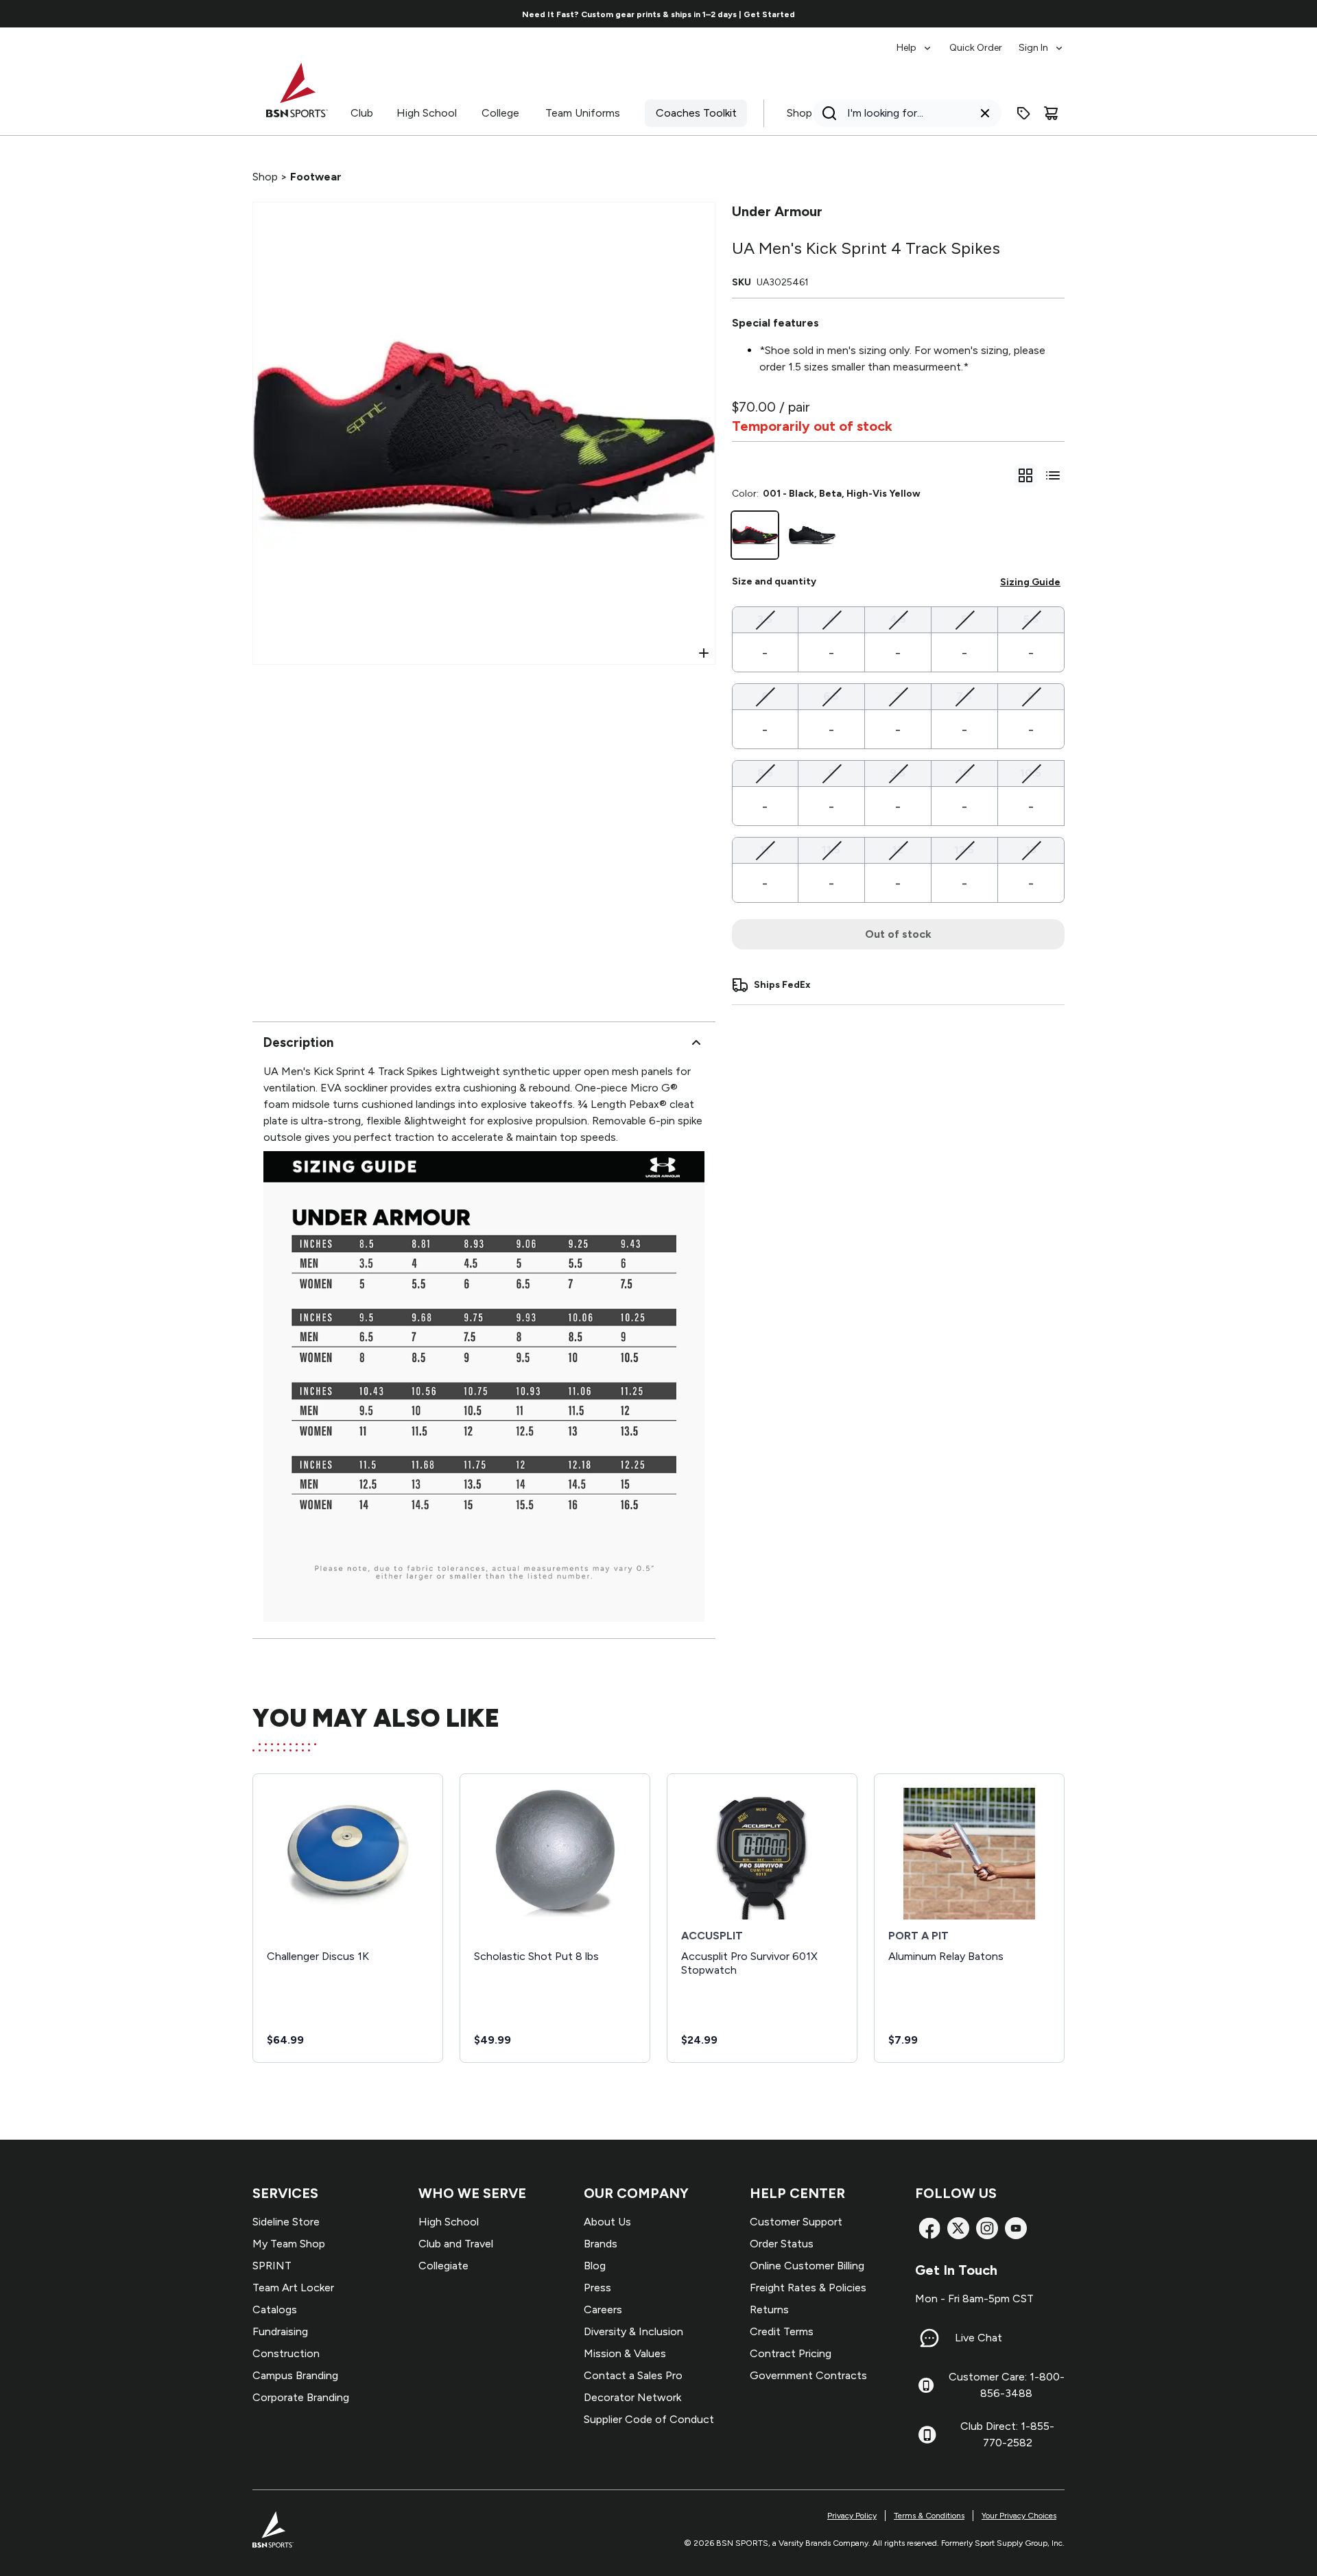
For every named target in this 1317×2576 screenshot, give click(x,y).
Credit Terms (782, 2331)
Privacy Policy (852, 2516)
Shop (799, 113)
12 (898, 849)
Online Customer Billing (807, 2266)
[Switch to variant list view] (1053, 475)
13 (1031, 849)
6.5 (831, 696)
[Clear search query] (985, 113)
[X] (958, 2228)
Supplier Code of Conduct (649, 2419)
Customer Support (796, 2222)
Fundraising (280, 2331)
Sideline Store (286, 2222)
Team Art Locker (293, 2288)
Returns (769, 2309)
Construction (286, 2353)
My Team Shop (289, 2244)
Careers (603, 2309)
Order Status (782, 2244)
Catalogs (275, 2309)
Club (362, 113)
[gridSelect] (1025, 475)
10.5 (1031, 772)
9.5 (898, 772)
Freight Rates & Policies (808, 2288)
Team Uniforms (583, 113)
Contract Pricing (791, 2353)
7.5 (964, 696)
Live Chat (978, 2338)
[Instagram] (987, 2228)
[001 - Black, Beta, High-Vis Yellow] (755, 535)
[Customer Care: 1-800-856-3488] (926, 2385)
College (500, 113)
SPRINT (272, 2266)
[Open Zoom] (704, 653)
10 (964, 772)
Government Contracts (808, 2375)
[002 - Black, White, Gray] (812, 535)
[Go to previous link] (218, 14)
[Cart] (1051, 113)
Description (298, 1042)
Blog (595, 2266)
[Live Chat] (929, 2338)
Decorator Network (632, 2397)
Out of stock (898, 934)
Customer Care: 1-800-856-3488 (1007, 2385)
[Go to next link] (1099, 14)
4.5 (898, 619)
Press (597, 2288)
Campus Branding (295, 2375)
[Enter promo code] (1023, 113)
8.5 (765, 772)
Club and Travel (456, 2244)
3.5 (765, 619)
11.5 (831, 849)
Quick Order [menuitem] (976, 48)
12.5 (964, 849)
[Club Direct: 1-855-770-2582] (927, 2435)
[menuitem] (915, 41)
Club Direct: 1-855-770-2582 (1007, 2434)
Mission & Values (625, 2353)
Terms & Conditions (929, 2516)
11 (765, 849)
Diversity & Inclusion (633, 2331)
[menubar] (981, 41)
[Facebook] (929, 2228)
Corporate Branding (301, 2397)
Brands (601, 2244)
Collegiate (443, 2266)
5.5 (1031, 619)
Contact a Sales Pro (633, 2375)
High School (427, 113)
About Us (607, 2222)
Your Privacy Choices (1019, 2516)
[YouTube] (1016, 2228)
